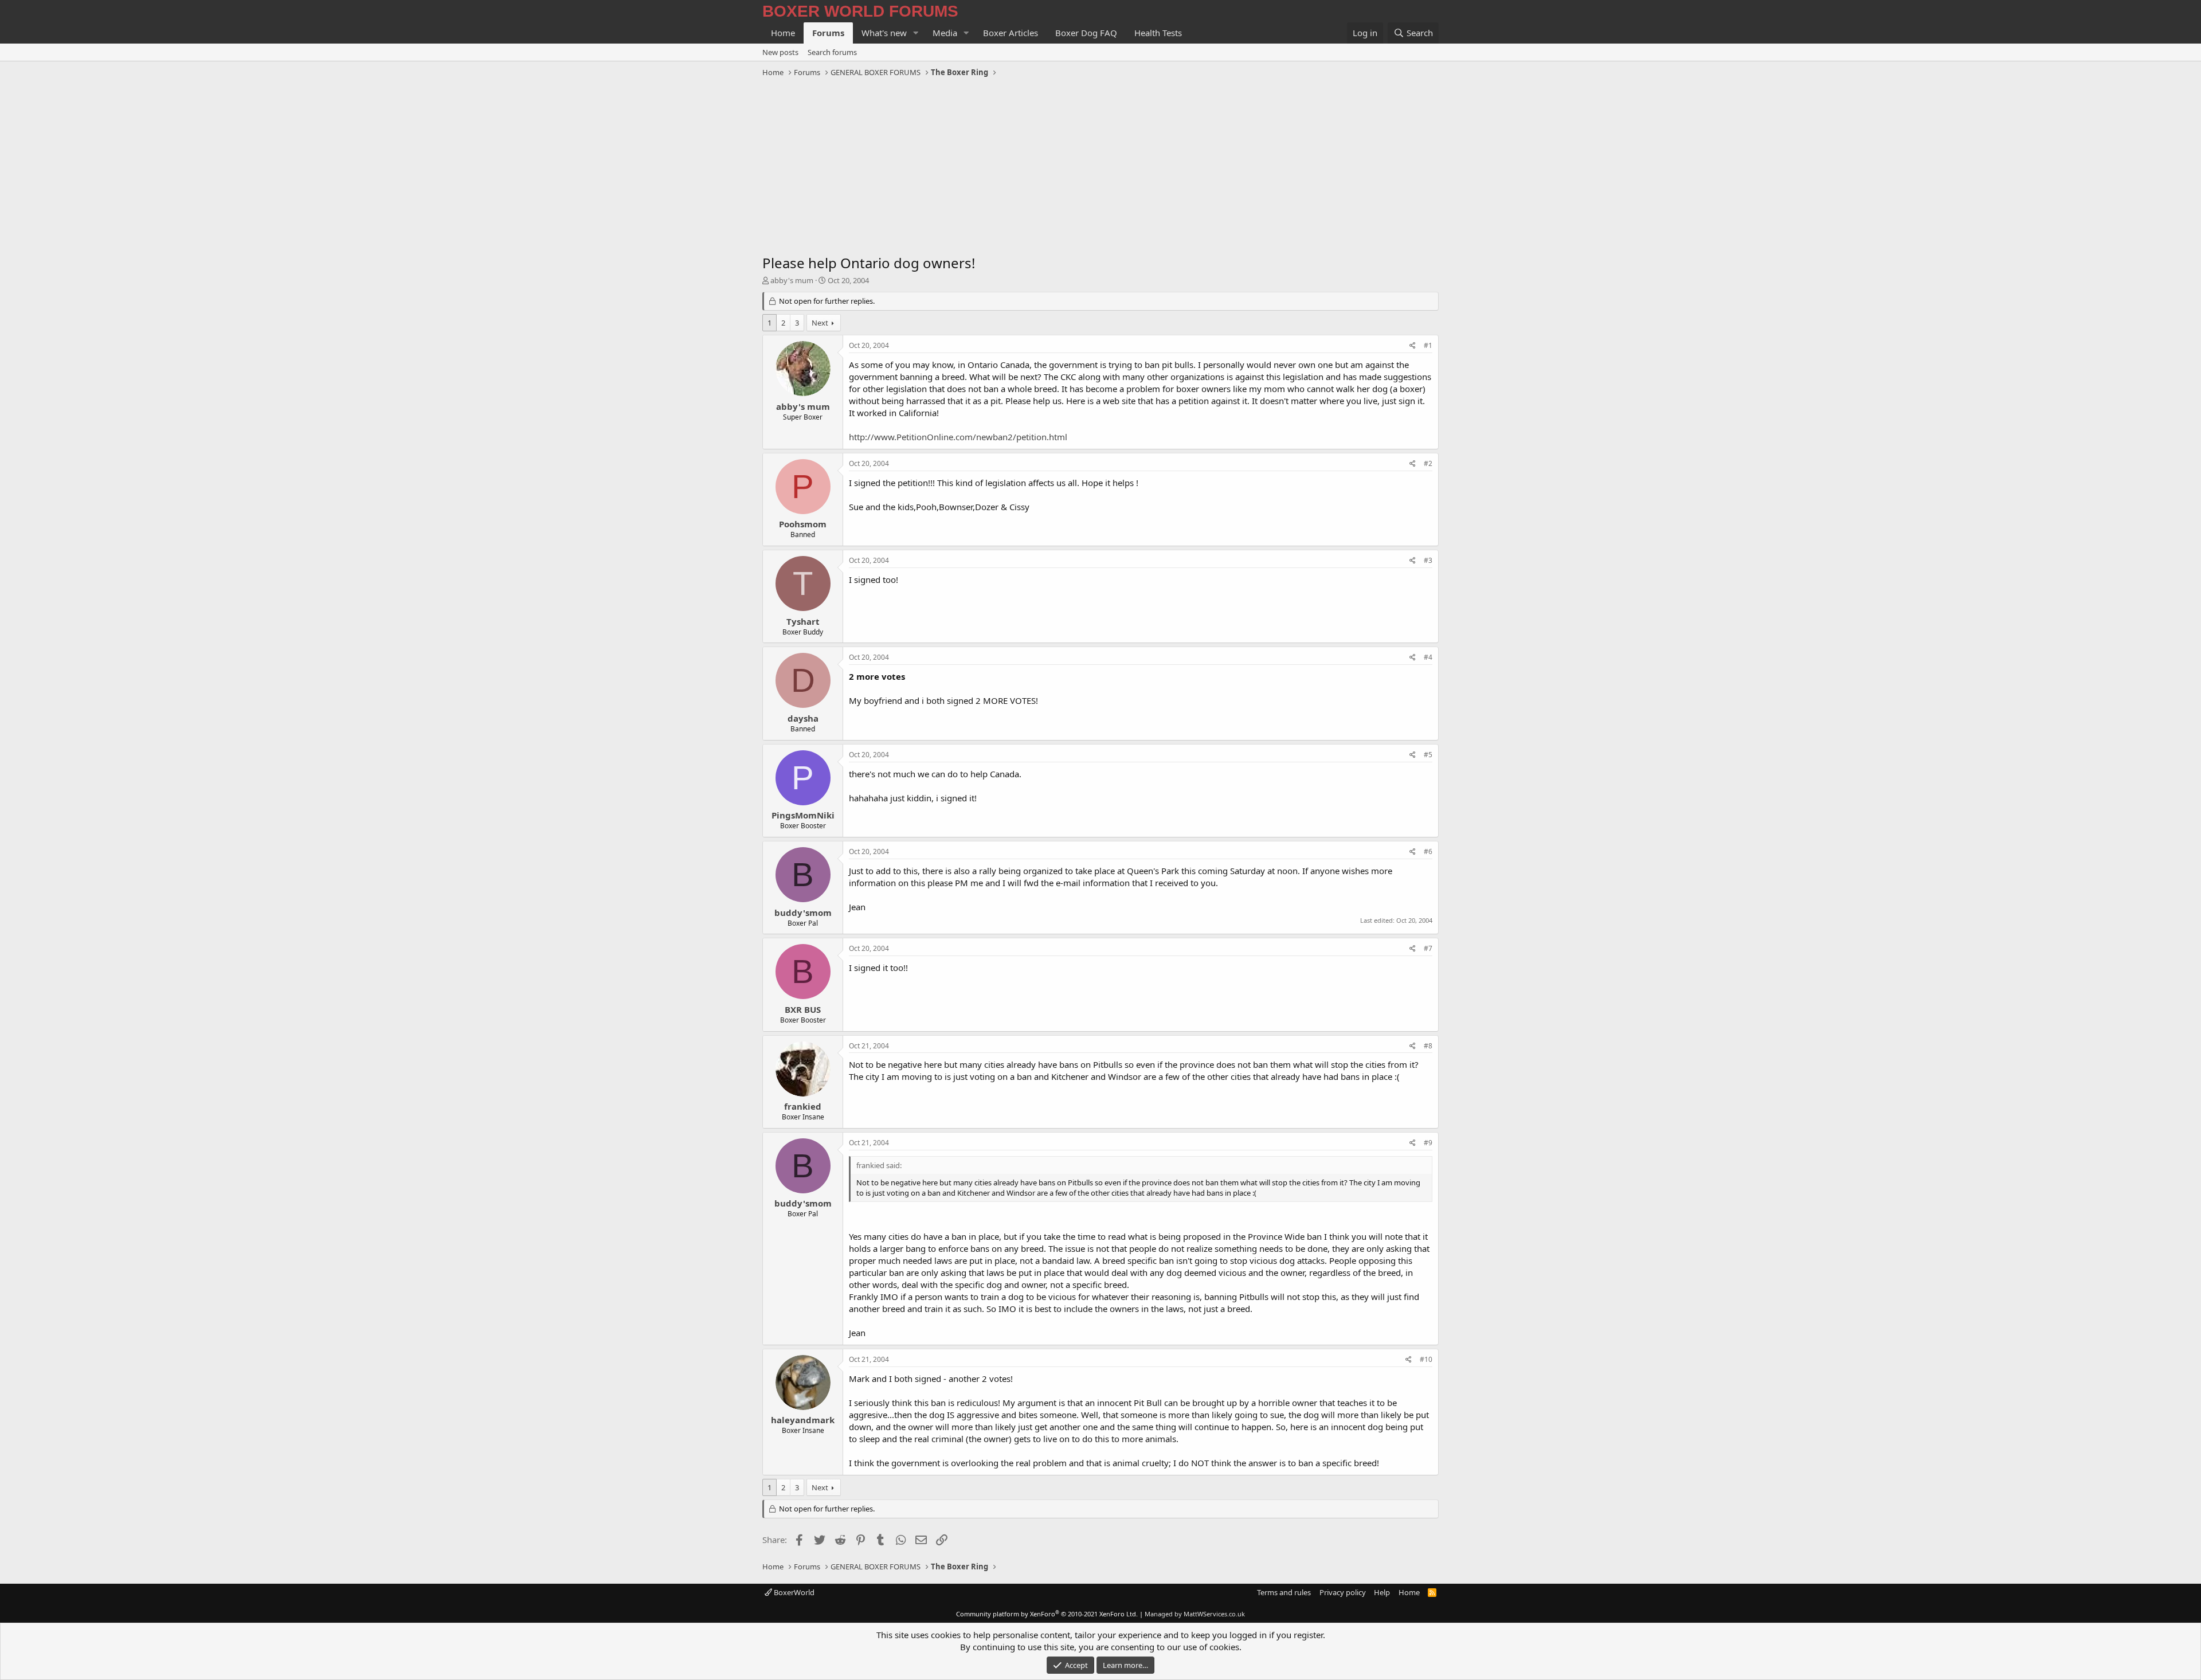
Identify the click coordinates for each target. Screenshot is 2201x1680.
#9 (1428, 1143)
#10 (1426, 1359)
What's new (884, 33)
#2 (1428, 463)
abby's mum (792, 280)
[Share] (1413, 346)
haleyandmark (803, 1420)
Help (1382, 1592)
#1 (1428, 345)
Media (945, 33)
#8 (1428, 1046)
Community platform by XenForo (1047, 1614)
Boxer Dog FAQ (1086, 33)
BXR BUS (803, 1009)
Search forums (832, 52)
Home (783, 33)
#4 (1428, 657)
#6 (1428, 851)
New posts (780, 52)
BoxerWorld (793, 1592)
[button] (916, 33)
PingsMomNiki (803, 815)
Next (820, 323)
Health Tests (1158, 33)
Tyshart (803, 621)
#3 (1428, 560)
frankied (803, 1106)
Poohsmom (803, 524)
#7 (1428, 948)
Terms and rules (1284, 1592)
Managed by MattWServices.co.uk (1195, 1614)
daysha (803, 718)
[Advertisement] (1100, 167)
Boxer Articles (1011, 33)
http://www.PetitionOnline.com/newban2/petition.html (958, 437)
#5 (1428, 755)
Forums (828, 33)
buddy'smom (803, 913)
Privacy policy (1343, 1592)
